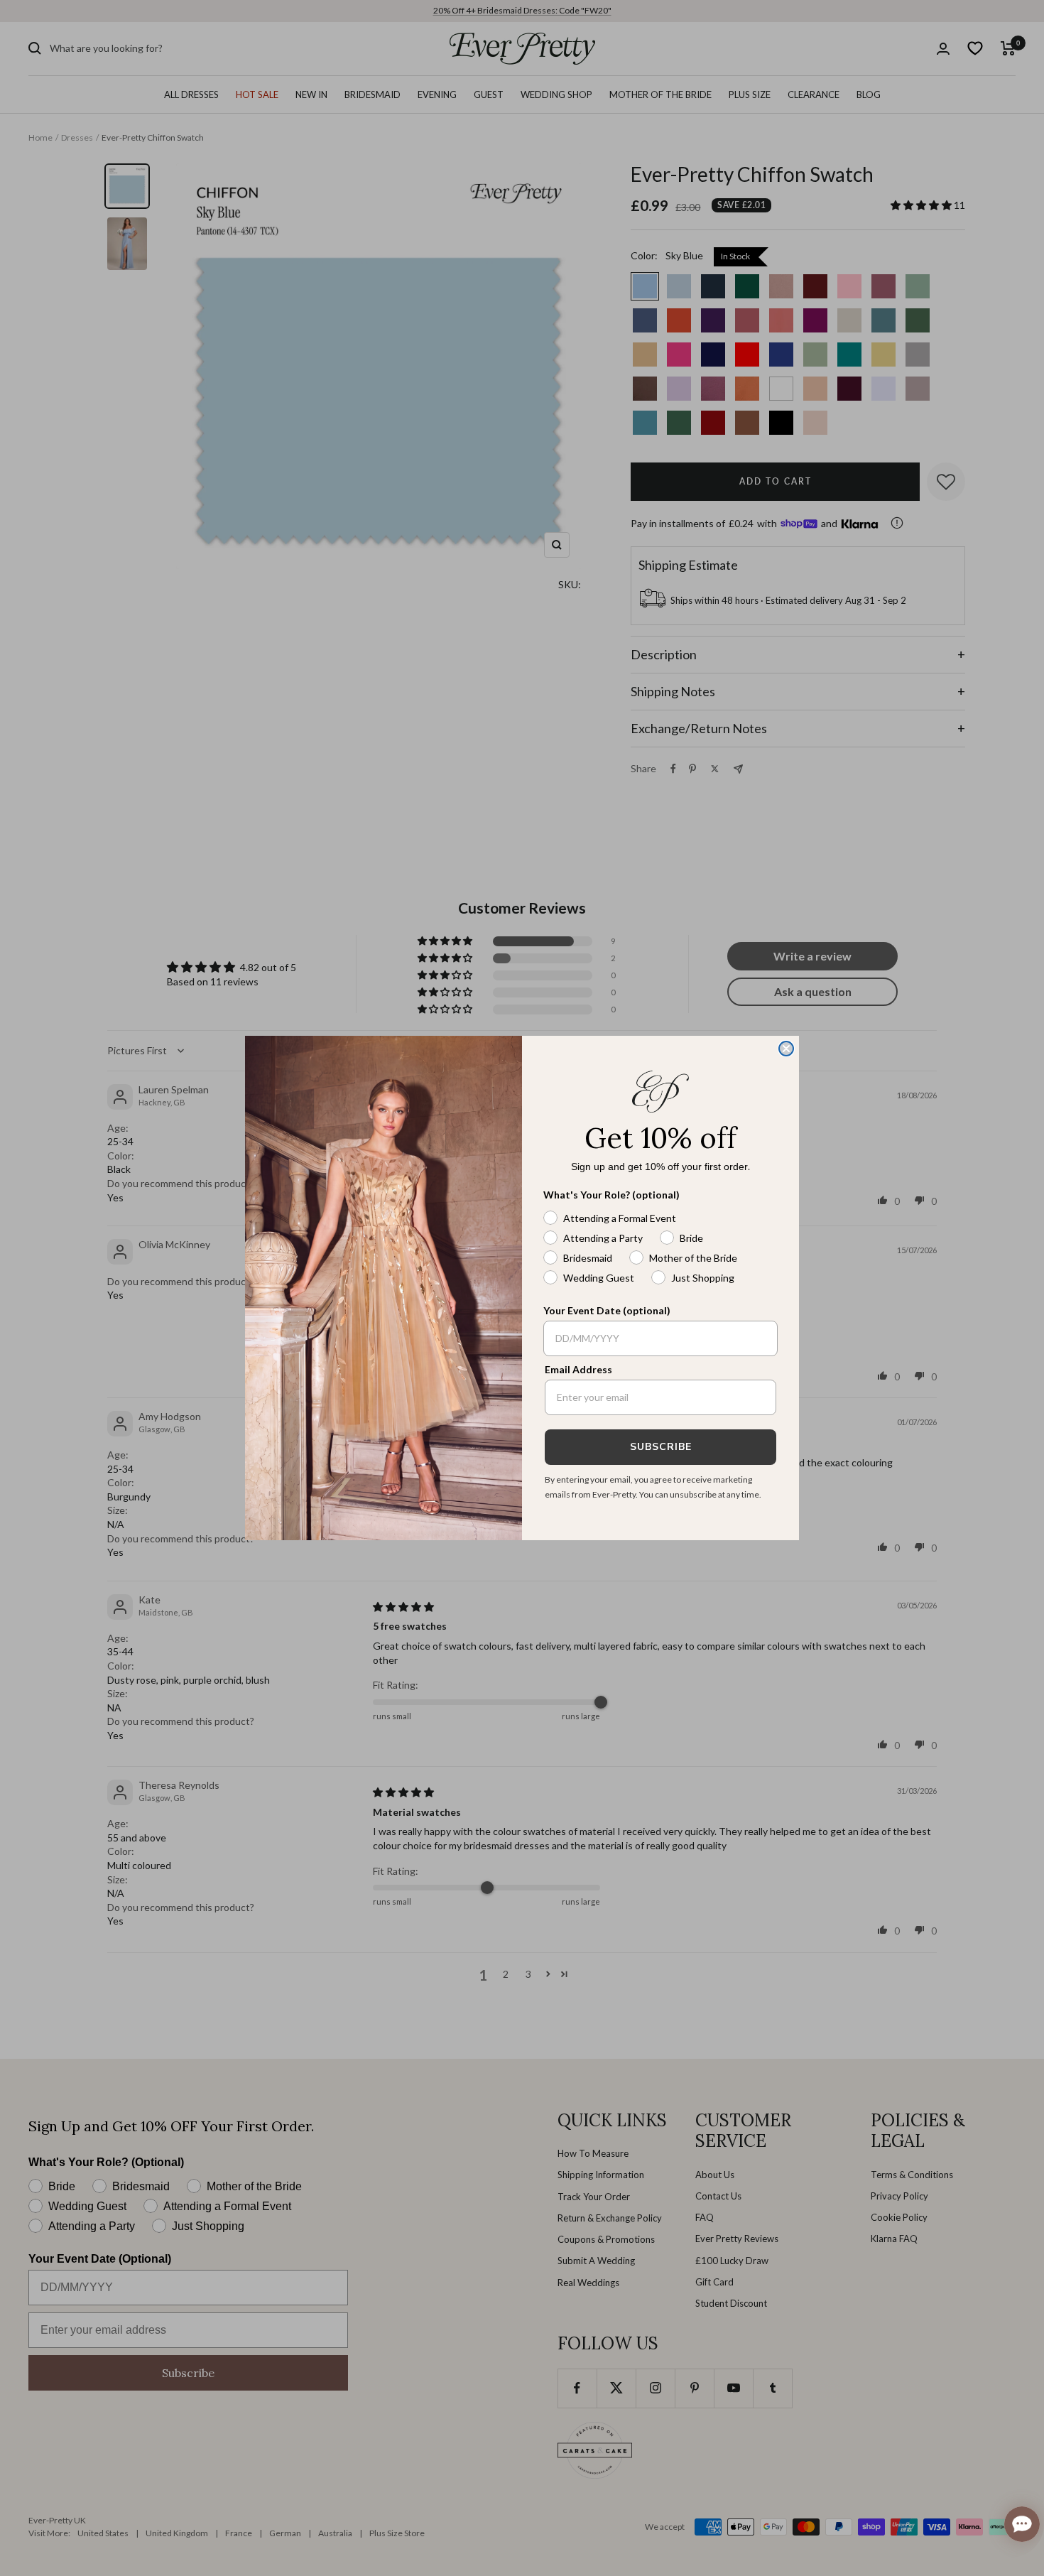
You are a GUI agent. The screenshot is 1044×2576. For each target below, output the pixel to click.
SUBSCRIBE (661, 1447)
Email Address (578, 1369)
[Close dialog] (786, 1049)
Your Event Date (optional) (607, 1310)
